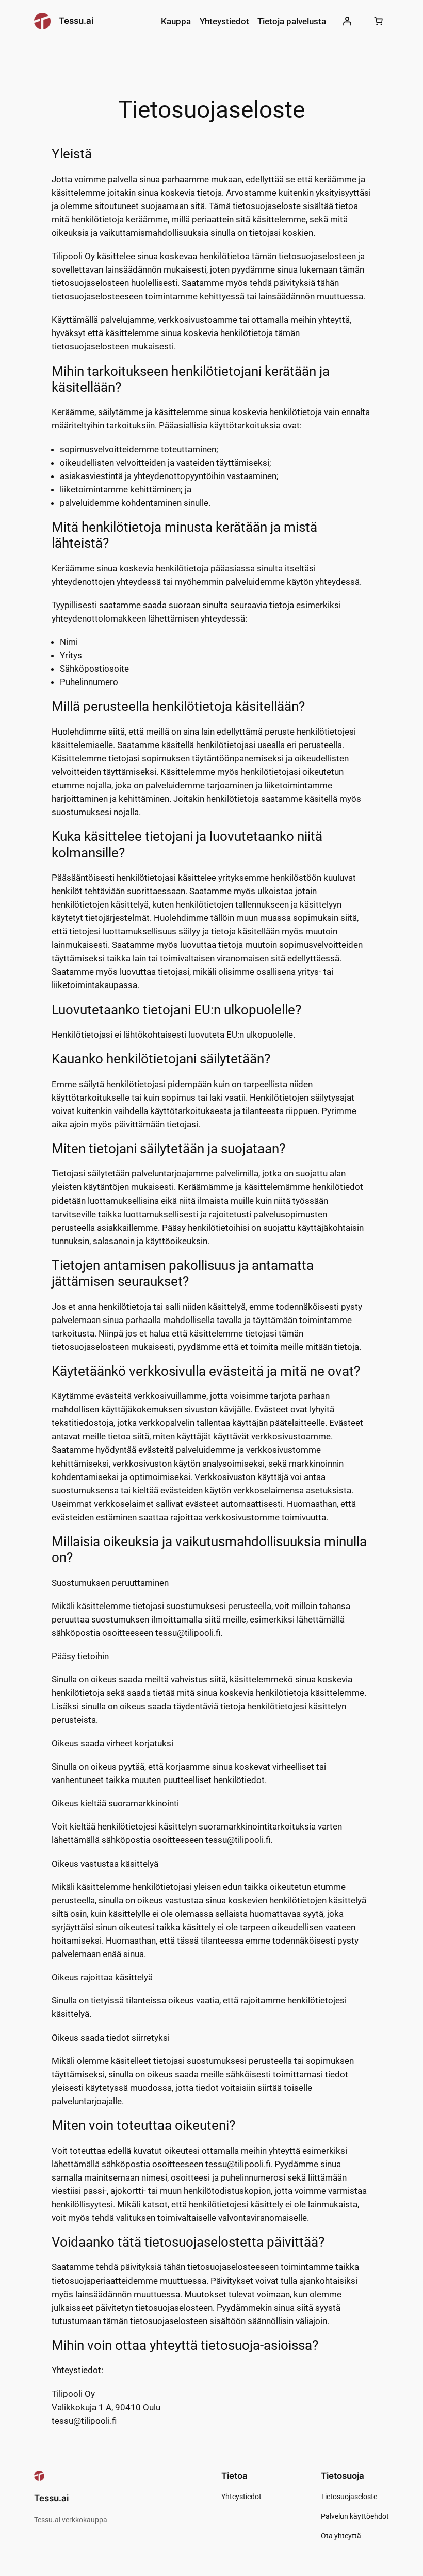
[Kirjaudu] (347, 21)
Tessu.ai (76, 21)
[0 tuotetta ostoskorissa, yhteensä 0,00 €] (378, 21)
